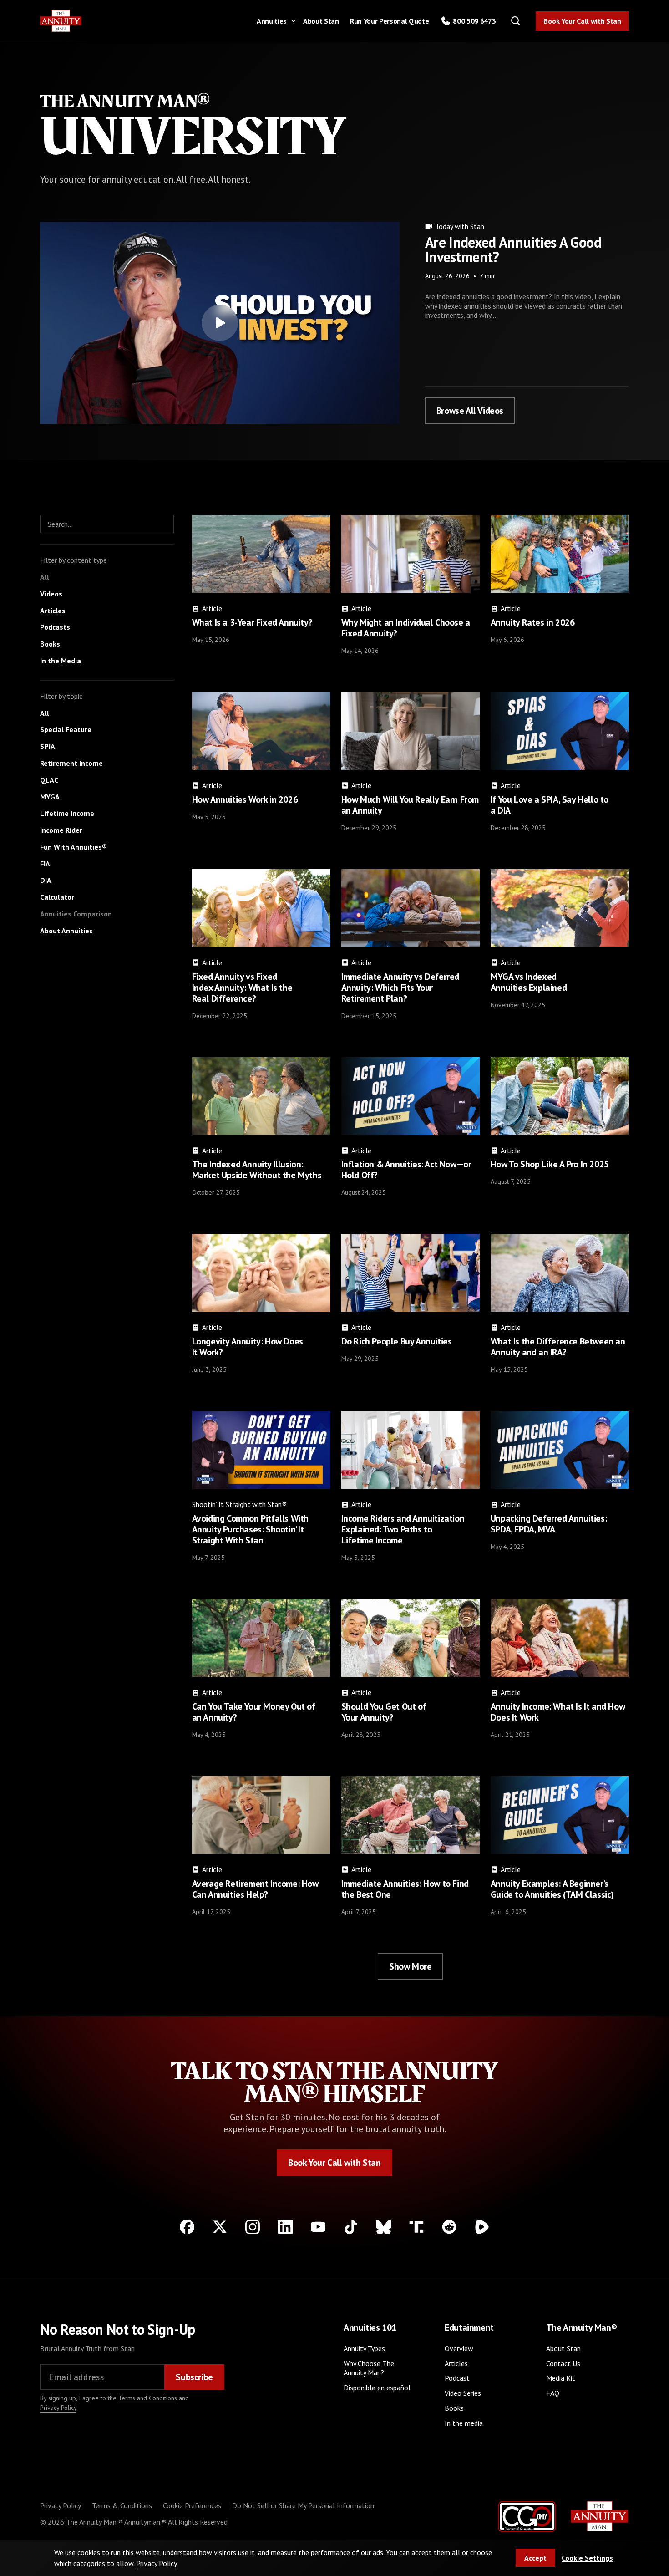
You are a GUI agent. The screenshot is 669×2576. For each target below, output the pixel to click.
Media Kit (561, 2378)
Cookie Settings (587, 2558)
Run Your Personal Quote (390, 21)
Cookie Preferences (192, 2505)
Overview (459, 2348)
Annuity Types (364, 2348)
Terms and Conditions (148, 2398)
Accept (535, 2558)
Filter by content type (73, 560)
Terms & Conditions (122, 2505)
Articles (456, 2363)
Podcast (457, 2378)
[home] (61, 21)
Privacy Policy (58, 2408)
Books (454, 2408)
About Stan (321, 21)
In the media (464, 2423)
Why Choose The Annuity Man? (369, 2368)
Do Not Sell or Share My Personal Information (303, 2505)
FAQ (553, 2393)
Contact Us (563, 2363)
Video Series (463, 2393)
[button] (274, 21)
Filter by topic (61, 696)
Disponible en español (377, 2388)
